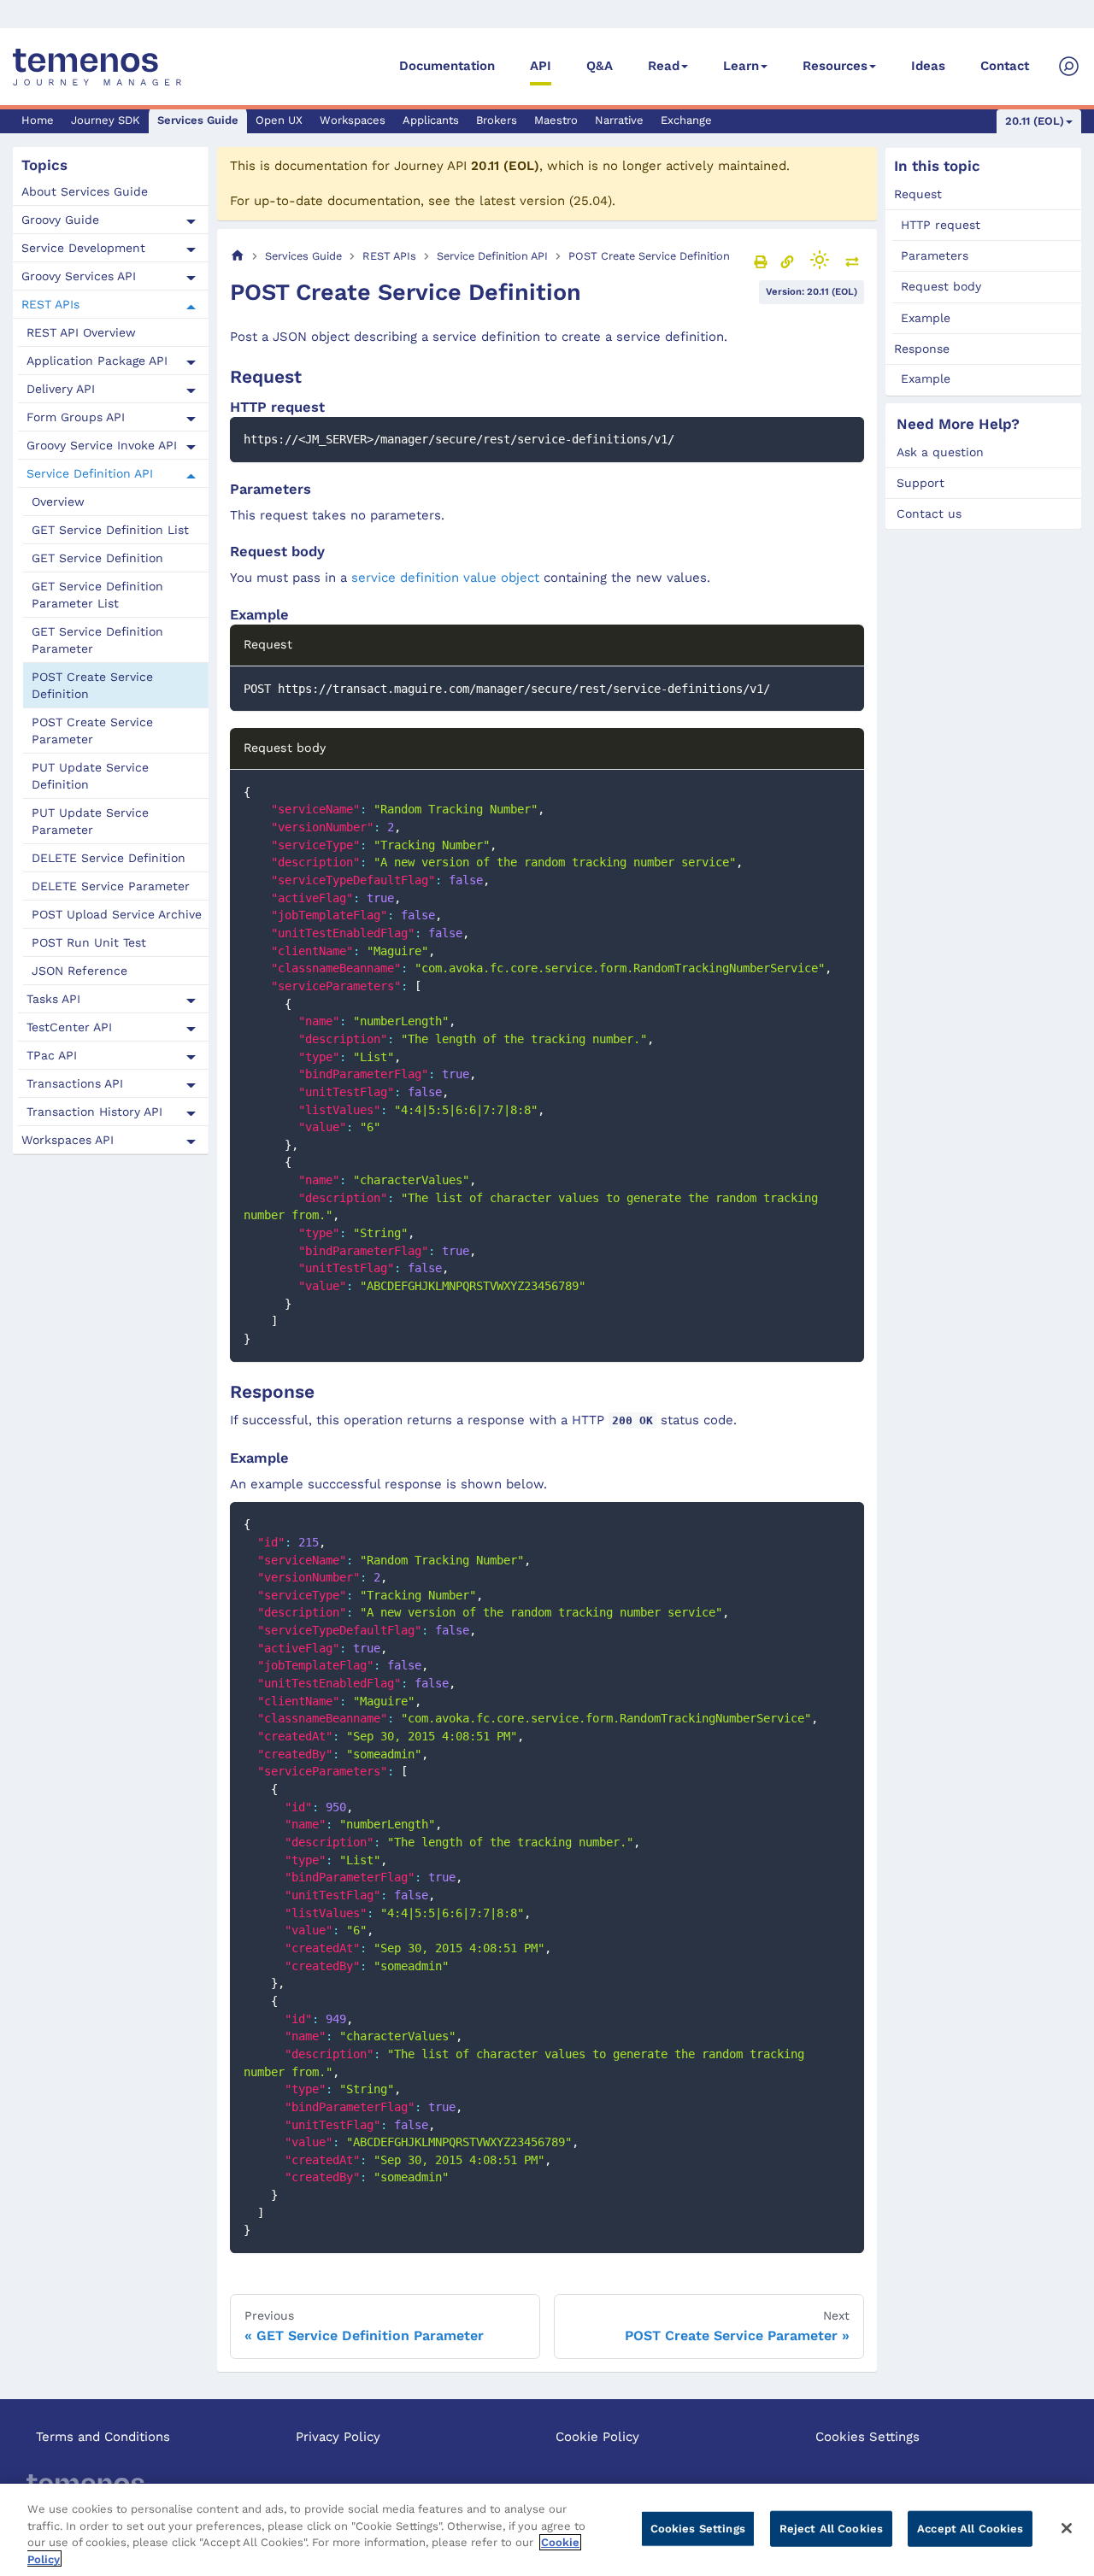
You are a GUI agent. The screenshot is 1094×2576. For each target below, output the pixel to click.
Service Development (83, 249)
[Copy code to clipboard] (843, 438)
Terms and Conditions (103, 2437)
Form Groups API (76, 418)
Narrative (619, 120)
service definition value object (445, 578)
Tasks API (53, 1000)
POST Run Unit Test (89, 943)
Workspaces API (68, 1141)
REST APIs (50, 305)
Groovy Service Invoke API (102, 446)
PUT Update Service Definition (90, 777)
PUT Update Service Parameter (90, 822)
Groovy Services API (79, 277)
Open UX (279, 120)
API (541, 66)
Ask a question (940, 452)
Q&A (600, 66)
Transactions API (75, 1084)
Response (922, 348)
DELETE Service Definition (109, 859)
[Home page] (238, 256)
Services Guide (198, 120)
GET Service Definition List (110, 531)
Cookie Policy (597, 2437)
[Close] (1067, 2528)
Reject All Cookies (831, 2529)
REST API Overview (81, 333)
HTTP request (941, 225)
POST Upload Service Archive (117, 915)
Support (920, 483)
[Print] (761, 261)
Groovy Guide (60, 220)
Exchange (686, 120)
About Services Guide (85, 192)
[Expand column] (852, 261)
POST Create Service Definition (92, 686)
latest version (522, 201)
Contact (1005, 66)
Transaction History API (94, 1112)
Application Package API (97, 361)
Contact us (929, 513)
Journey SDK (106, 120)
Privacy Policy (338, 2437)
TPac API (52, 1056)
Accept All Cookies (970, 2529)
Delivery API (61, 390)
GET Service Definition (97, 559)
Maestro (556, 120)
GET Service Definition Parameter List (97, 596)
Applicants (431, 120)
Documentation (447, 66)
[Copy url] (787, 261)
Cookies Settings (868, 2437)
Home (38, 120)
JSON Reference (79, 971)
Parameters (935, 255)
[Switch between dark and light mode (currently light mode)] (820, 260)
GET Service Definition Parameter (97, 641)
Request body (941, 286)
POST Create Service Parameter (92, 731)
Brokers (497, 120)
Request (918, 194)
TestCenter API (69, 1028)
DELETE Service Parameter (111, 887)
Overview (58, 502)
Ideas (928, 66)
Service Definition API (90, 474)
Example (926, 317)
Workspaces (353, 120)
